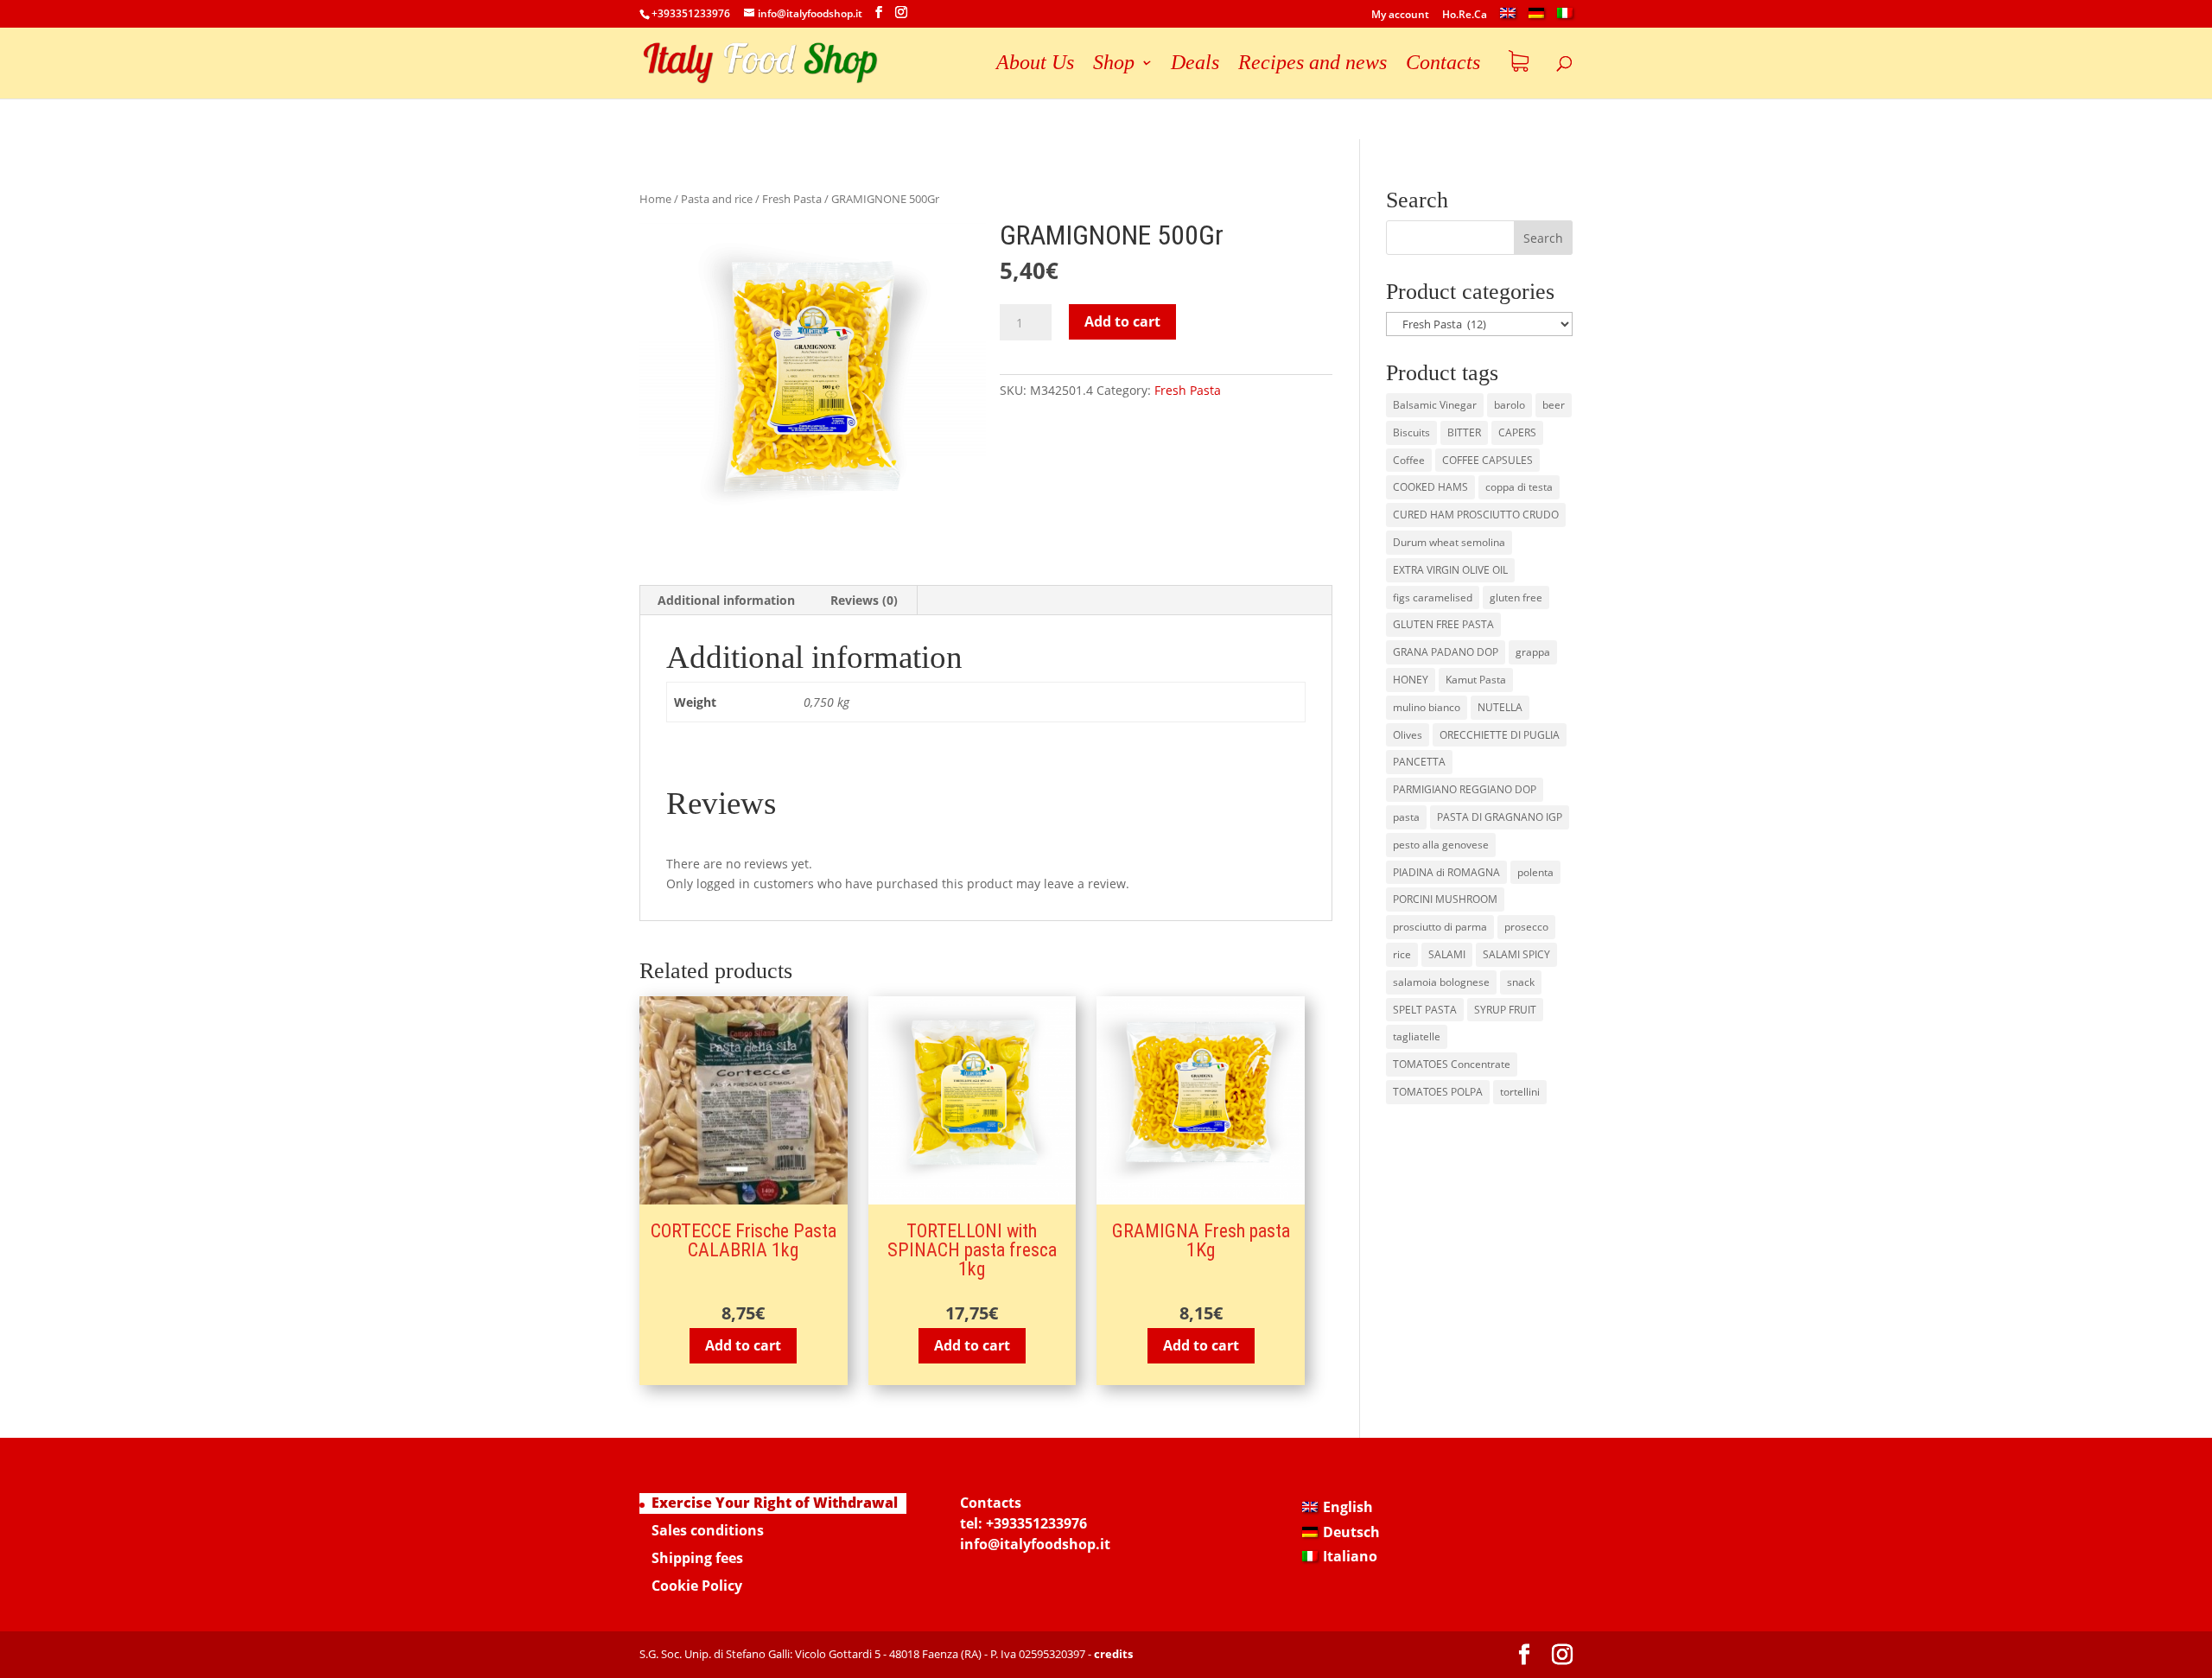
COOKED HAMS (1430, 487)
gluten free (1516, 597)
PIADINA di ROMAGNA (1446, 872)
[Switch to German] (1536, 18)
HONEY (1411, 680)
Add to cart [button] (743, 1345)
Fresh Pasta (792, 199)
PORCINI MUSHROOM (1445, 899)
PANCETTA (1419, 762)
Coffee (1409, 460)
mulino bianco (1427, 707)
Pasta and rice (717, 199)
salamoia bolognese (1441, 982)
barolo (1510, 405)
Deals (1195, 65)
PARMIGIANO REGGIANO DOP (1465, 789)
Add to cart (1122, 321)
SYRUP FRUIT (1505, 1010)
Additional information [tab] (726, 600)
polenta (1535, 872)
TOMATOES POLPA (1438, 1092)
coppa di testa (1519, 487)
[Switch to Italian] (1565, 18)
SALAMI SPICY (1516, 954)
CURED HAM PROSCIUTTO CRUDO (1476, 515)
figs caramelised (1433, 597)
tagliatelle (1417, 1036)
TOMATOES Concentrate (1452, 1064)
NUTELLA (1500, 707)
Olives (1408, 735)
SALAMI (1447, 954)
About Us (1035, 65)
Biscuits (1411, 432)
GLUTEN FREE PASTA (1443, 624)
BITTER (1464, 432)
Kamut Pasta (1476, 680)
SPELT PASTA (1425, 1010)
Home (655, 199)
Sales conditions (708, 1530)
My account (1400, 16)
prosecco (1526, 927)
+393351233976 (1036, 1523)
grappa (1533, 652)
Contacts (1443, 65)
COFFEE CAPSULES (1487, 460)
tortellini (1520, 1092)
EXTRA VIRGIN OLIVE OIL (1450, 570)
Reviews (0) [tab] (864, 600)
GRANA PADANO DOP (1446, 652)
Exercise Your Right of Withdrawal (775, 1503)
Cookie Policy (697, 1586)
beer (1554, 405)
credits (1113, 1654)
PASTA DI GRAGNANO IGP (1500, 817)
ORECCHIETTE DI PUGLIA (1500, 735)
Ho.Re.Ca (1465, 16)
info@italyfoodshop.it (1035, 1544)
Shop (1114, 65)
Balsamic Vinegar (1435, 405)
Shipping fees (697, 1558)
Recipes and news (1313, 65)
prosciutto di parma (1440, 927)
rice (1402, 954)
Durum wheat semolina (1449, 542)
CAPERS (1517, 432)
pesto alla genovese (1441, 845)
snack (1521, 982)
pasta (1406, 817)
